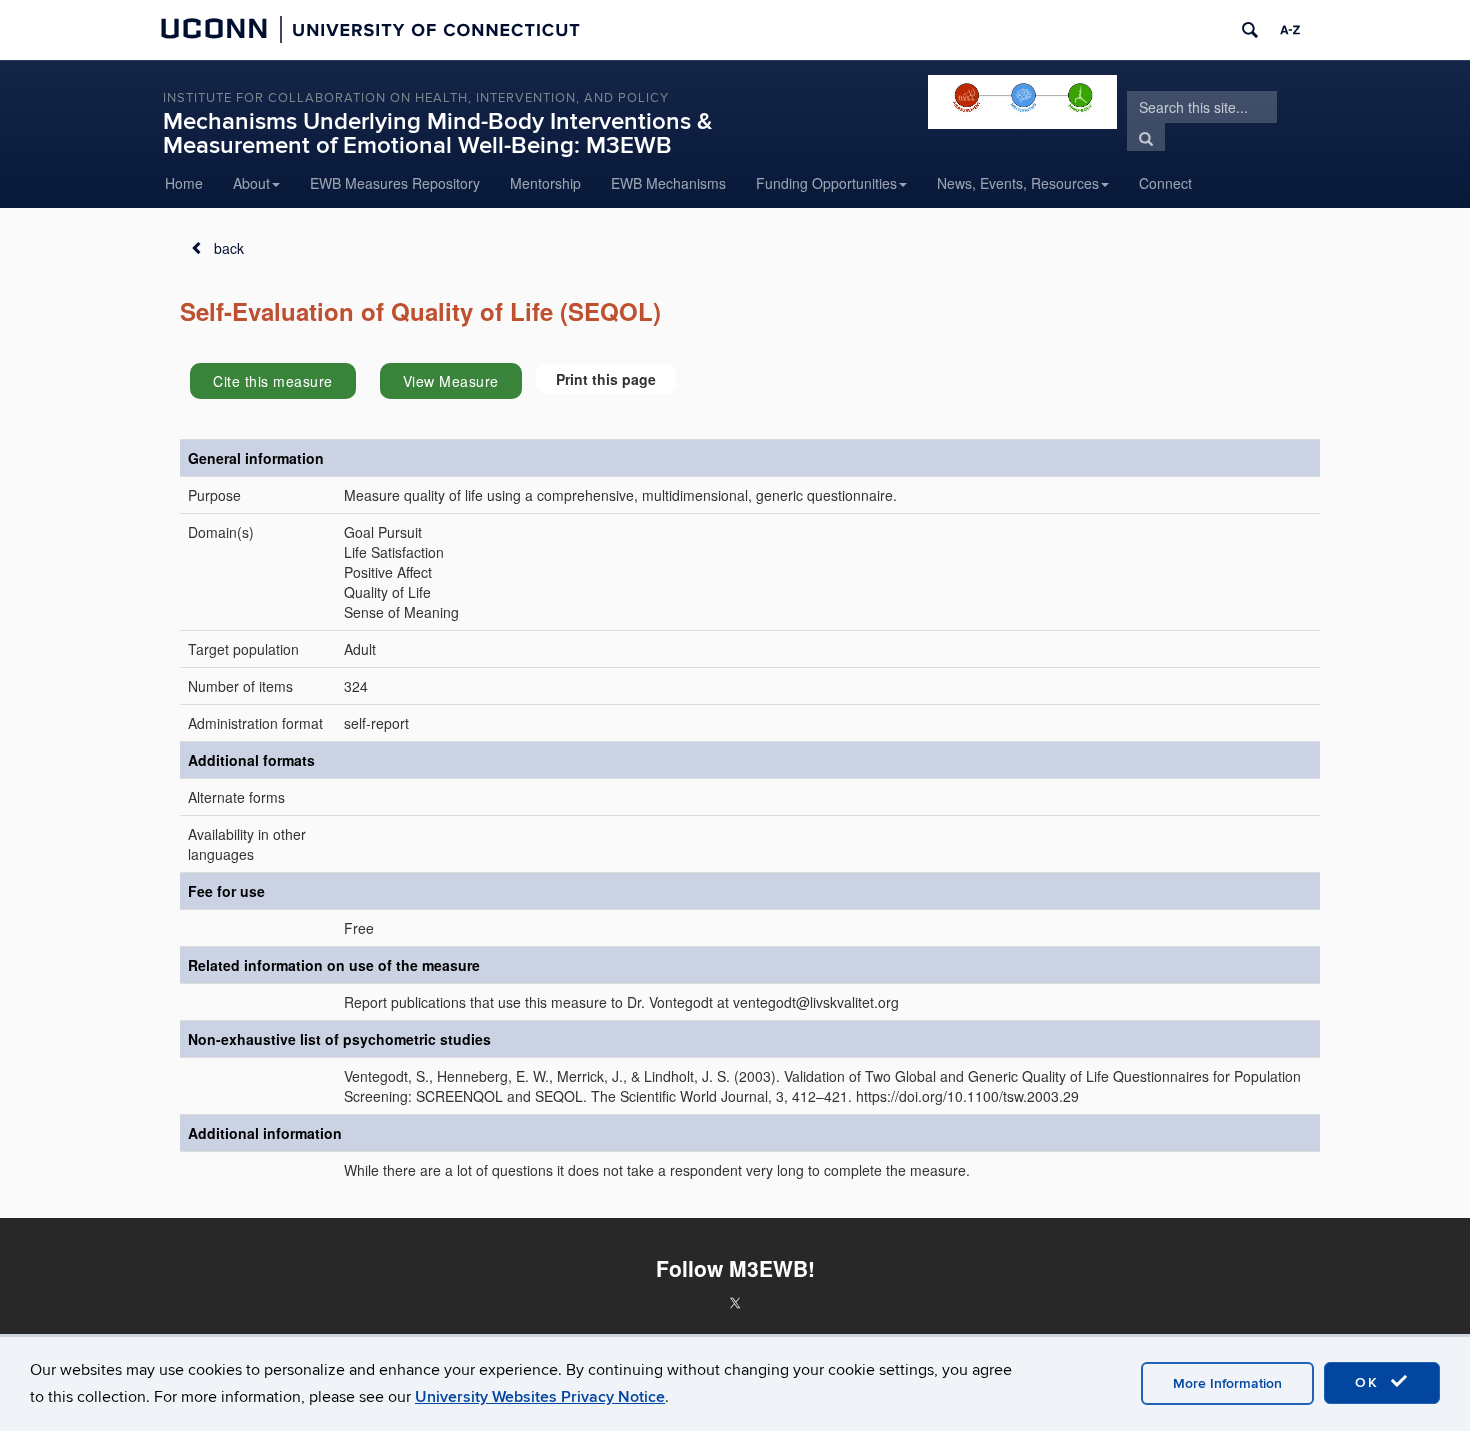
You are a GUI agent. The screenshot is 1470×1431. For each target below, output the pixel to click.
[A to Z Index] (1290, 30)
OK (1370, 1382)
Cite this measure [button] (273, 381)
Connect (1165, 183)
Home (184, 183)
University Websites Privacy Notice (540, 1397)
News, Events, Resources (1018, 183)
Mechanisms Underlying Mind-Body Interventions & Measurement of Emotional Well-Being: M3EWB (437, 133)
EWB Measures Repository (395, 183)
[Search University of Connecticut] (1250, 30)
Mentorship (545, 183)
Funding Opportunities (826, 183)
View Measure (451, 381)
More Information (1227, 1383)
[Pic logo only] (1022, 102)
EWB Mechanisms (668, 183)
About (251, 183)
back (229, 248)
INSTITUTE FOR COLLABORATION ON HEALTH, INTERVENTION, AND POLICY (416, 98)
